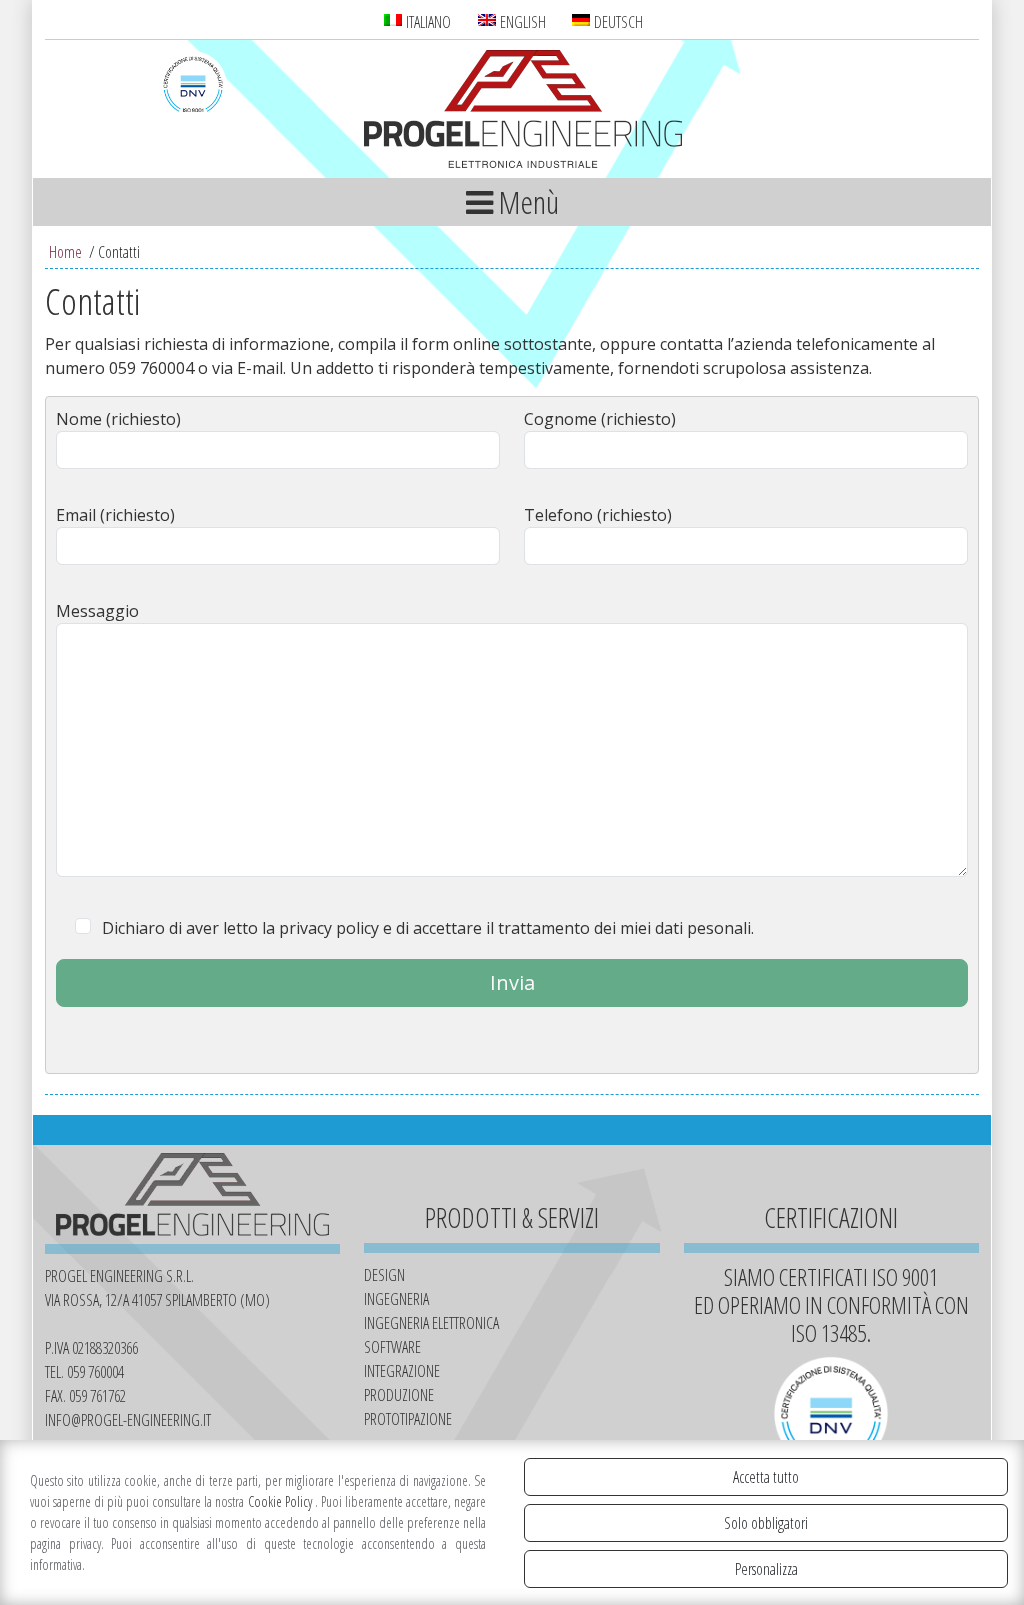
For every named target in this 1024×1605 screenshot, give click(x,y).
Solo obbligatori (766, 1523)
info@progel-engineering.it (128, 1420)
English (521, 22)
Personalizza (766, 1569)
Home (65, 252)
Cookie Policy (281, 1501)
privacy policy (329, 928)
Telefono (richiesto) (598, 515)
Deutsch (616, 22)
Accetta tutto (766, 1477)
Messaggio (97, 611)
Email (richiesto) (115, 515)
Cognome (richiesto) (600, 419)
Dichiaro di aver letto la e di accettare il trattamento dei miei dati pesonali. (428, 928)
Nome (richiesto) (118, 419)
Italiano (426, 22)
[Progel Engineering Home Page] (523, 112)
